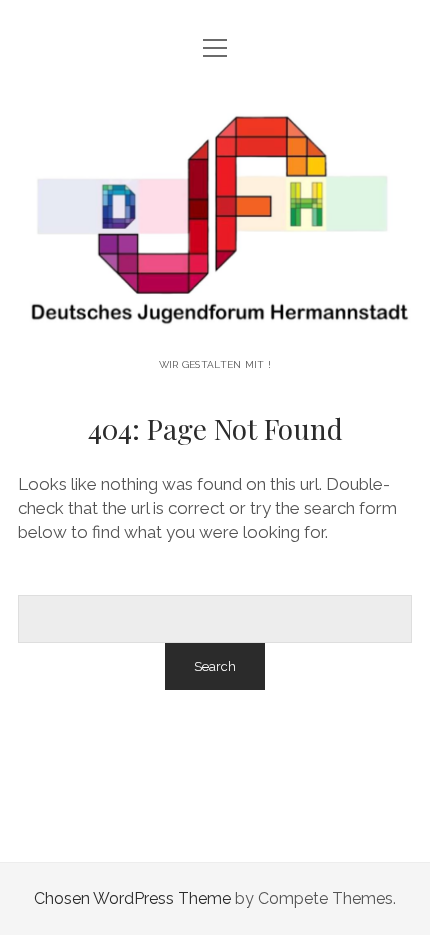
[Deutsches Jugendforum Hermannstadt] (215, 330)
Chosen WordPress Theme (132, 898)
